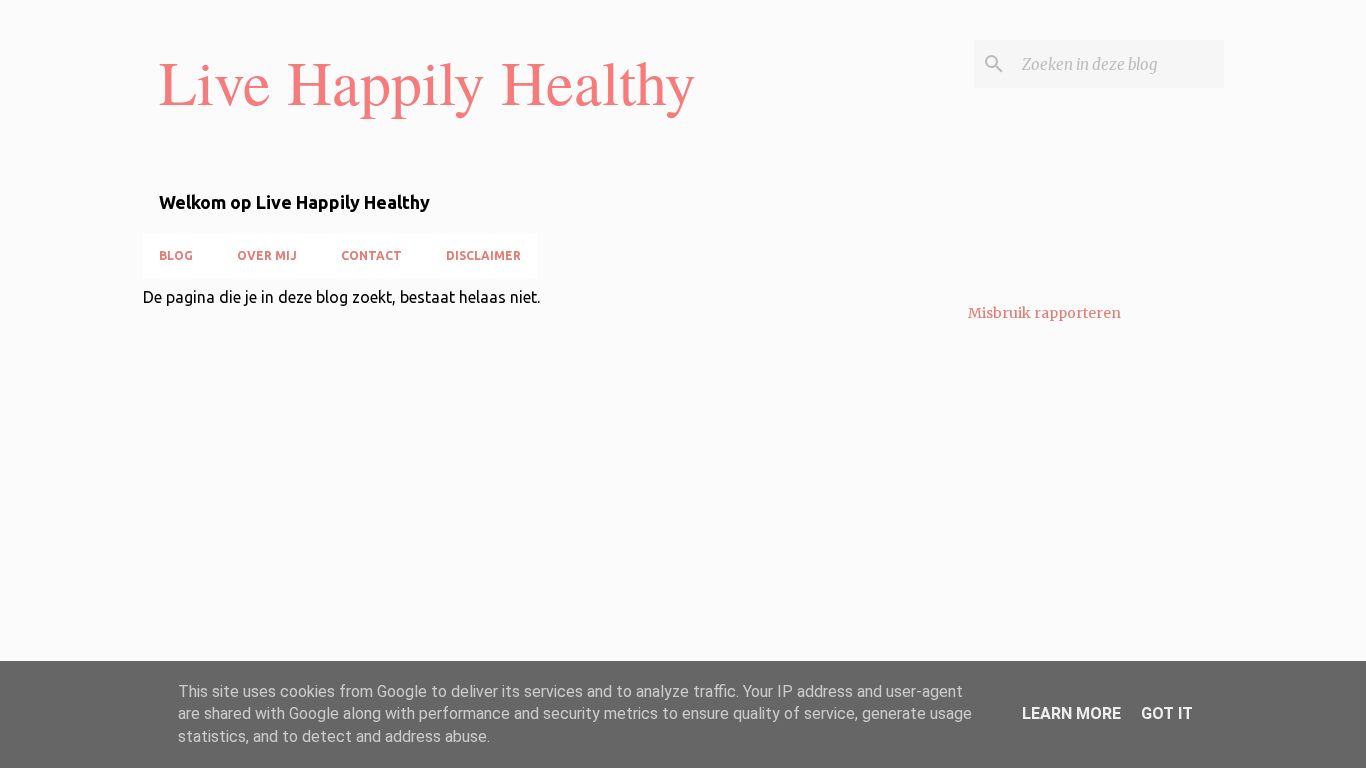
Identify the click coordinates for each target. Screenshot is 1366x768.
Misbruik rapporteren (1044, 313)
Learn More (1071, 713)
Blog (176, 255)
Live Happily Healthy (427, 81)
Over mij (267, 255)
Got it (1167, 713)
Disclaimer (483, 255)
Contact (371, 255)
